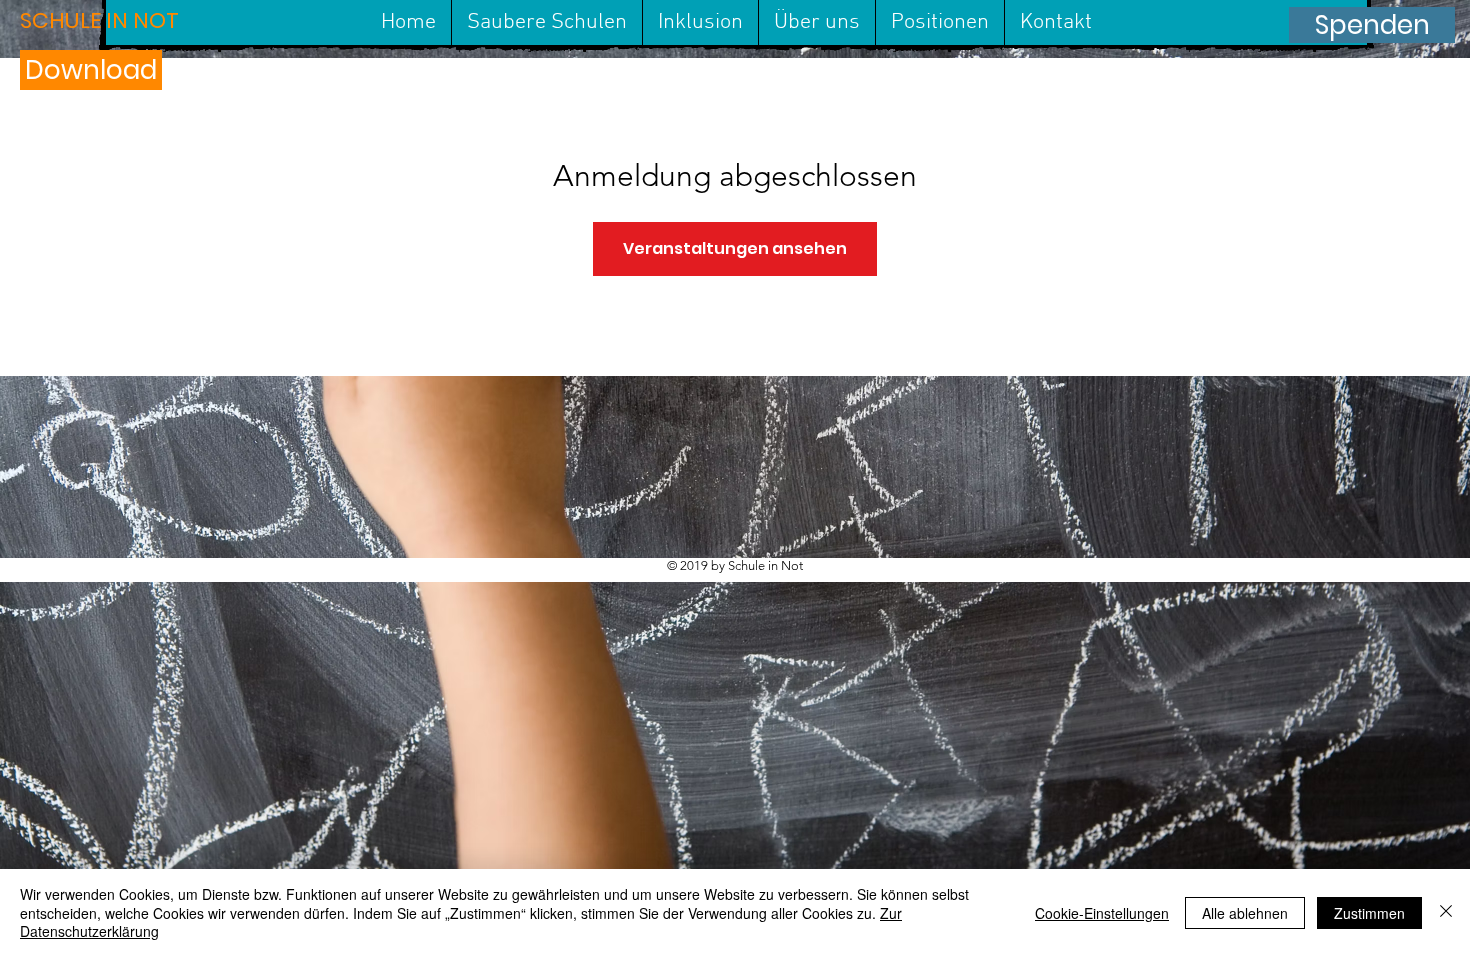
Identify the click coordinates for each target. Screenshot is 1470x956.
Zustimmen (1369, 913)
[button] (126, 21)
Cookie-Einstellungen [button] (1102, 913)
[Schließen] (1446, 912)
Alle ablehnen (1245, 913)
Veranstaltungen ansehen (735, 248)
